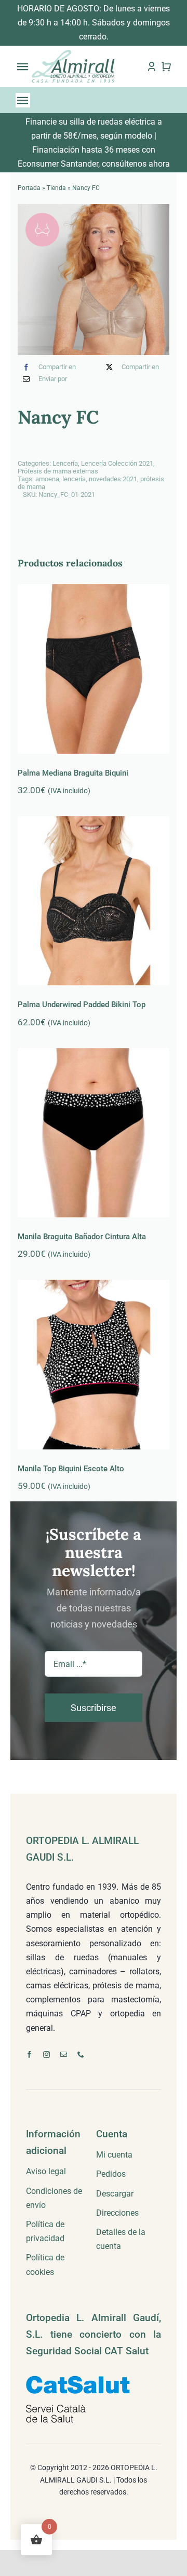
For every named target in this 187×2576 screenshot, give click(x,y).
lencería (74, 479)
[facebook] (29, 2055)
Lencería (65, 463)
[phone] (81, 2055)
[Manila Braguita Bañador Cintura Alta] (93, 1133)
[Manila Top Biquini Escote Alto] (93, 1364)
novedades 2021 (113, 479)
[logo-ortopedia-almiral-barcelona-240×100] (73, 53)
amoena (47, 479)
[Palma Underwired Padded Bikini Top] (93, 901)
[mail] (64, 2055)
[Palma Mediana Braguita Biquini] (93, 669)
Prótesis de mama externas (58, 471)
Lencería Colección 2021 (117, 463)
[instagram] (46, 2055)
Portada (29, 188)
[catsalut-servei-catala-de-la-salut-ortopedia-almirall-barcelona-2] (78, 2380)
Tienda (56, 188)
